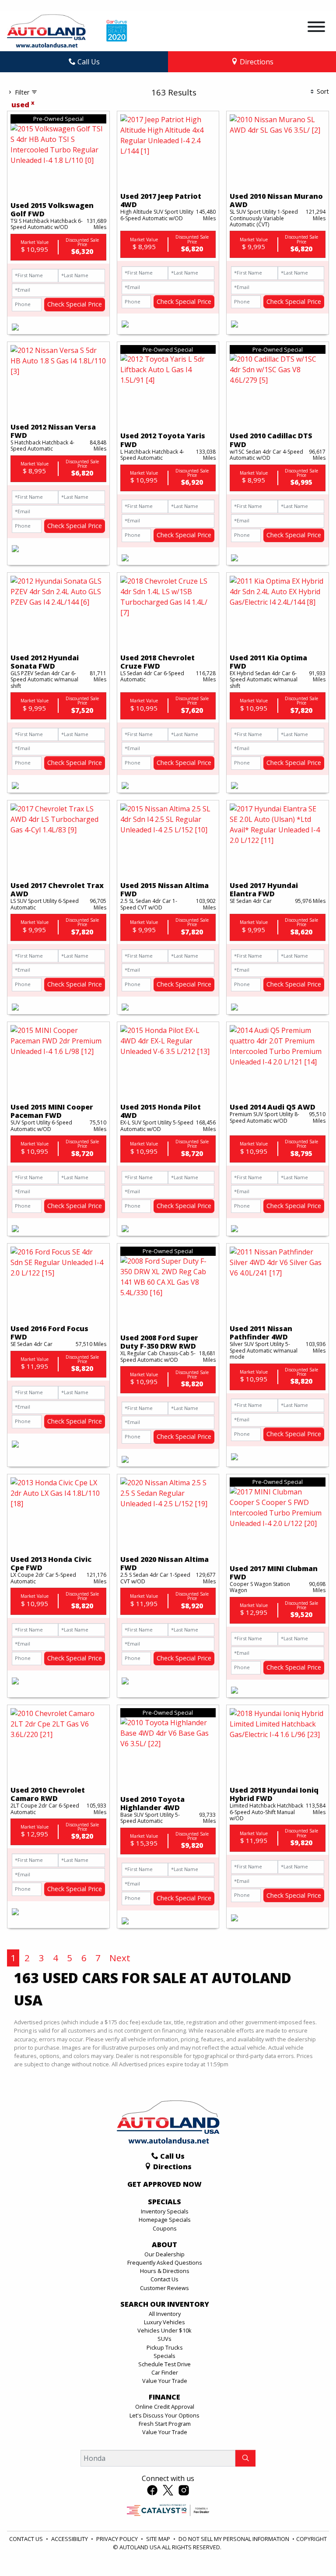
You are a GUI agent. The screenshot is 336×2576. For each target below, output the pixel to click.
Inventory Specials (165, 2211)
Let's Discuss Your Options (164, 2415)
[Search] (245, 2458)
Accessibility (70, 2539)
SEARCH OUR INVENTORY (165, 2305)
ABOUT (164, 2245)
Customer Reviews (164, 2288)
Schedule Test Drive (164, 2364)
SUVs (164, 2339)
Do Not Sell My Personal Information (234, 2539)
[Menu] (316, 28)
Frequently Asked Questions (165, 2262)
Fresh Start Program (165, 2424)
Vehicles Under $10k (164, 2330)
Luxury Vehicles (164, 2322)
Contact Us (164, 2279)
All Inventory (165, 2314)
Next (120, 1958)
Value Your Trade (165, 2381)
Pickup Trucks (165, 2347)
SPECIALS (164, 2202)
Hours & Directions (165, 2271)
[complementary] (310, 2550)
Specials (164, 2356)
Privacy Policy (118, 2539)
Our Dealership (164, 2254)
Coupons (165, 2228)
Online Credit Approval (165, 2407)
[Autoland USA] (46, 30)
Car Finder (165, 2372)
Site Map (159, 2539)
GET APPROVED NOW (164, 2185)
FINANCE (164, 2397)
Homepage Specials (165, 2220)
